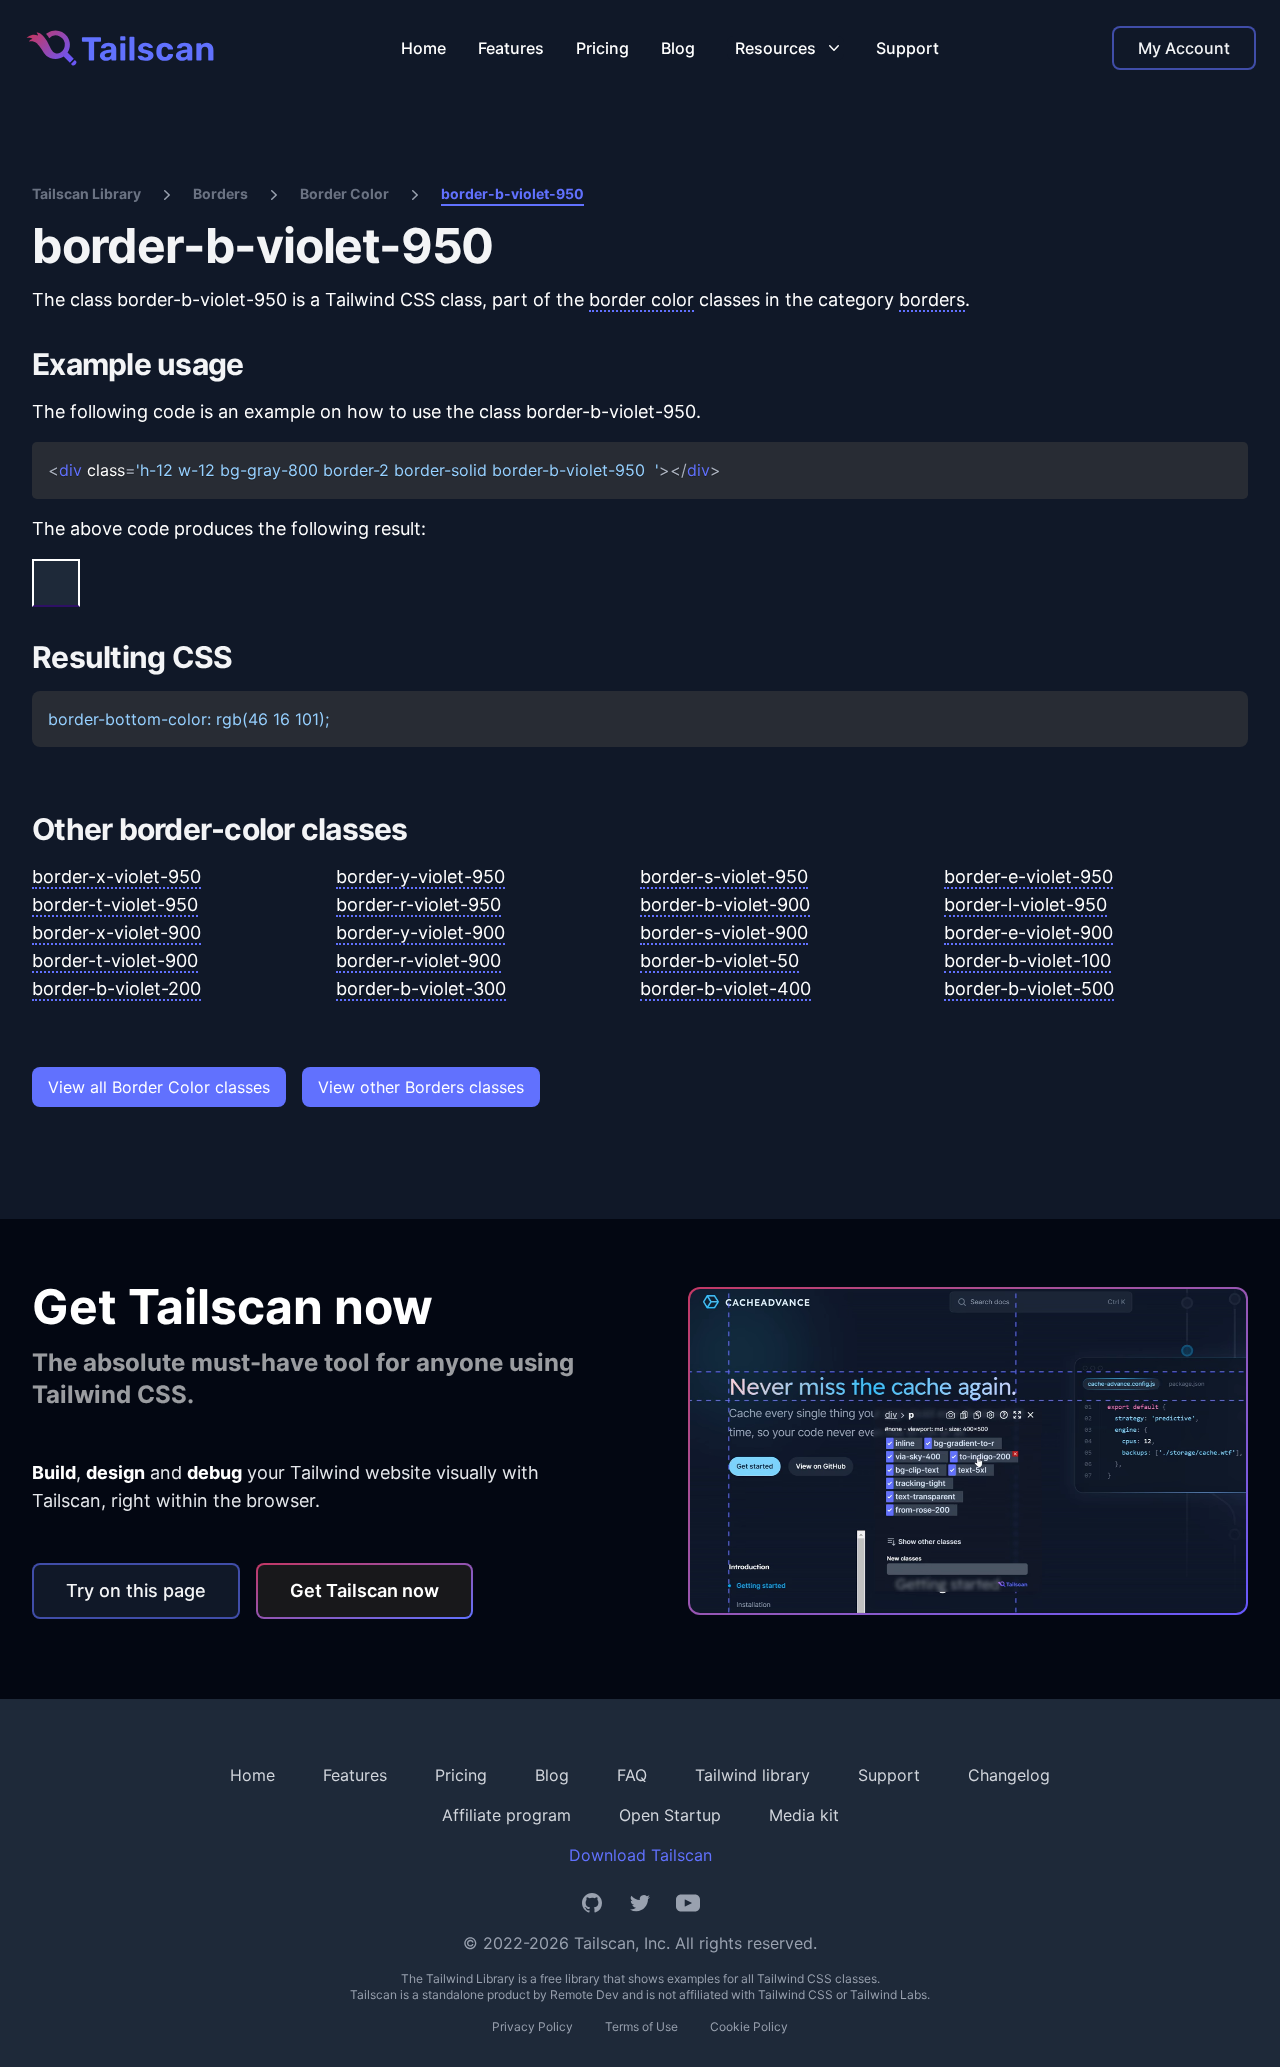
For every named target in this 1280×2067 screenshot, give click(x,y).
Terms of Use (641, 2026)
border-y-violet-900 (420, 932)
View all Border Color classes (159, 1087)
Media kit (804, 1815)
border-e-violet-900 (1028, 932)
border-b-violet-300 (421, 988)
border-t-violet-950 (115, 904)
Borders (220, 193)
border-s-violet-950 (724, 876)
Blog (678, 48)
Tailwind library (752, 1775)
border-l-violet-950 (1025, 904)
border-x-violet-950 (116, 876)
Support (907, 48)
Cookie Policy (749, 2026)
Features (511, 48)
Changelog (1009, 1775)
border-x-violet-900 (116, 932)
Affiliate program (506, 1815)
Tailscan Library (86, 193)
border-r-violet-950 (418, 904)
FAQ (632, 1775)
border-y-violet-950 (420, 876)
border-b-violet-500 (1029, 988)
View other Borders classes (421, 1087)
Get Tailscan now (364, 1590)
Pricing (602, 48)
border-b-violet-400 (725, 988)
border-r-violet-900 (418, 960)
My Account (1184, 48)
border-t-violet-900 (115, 960)
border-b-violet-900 (725, 904)
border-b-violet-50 (719, 960)
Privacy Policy (532, 2026)
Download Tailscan (640, 1855)
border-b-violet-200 (116, 988)
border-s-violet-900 (724, 932)
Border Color (344, 193)
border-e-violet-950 (1028, 876)
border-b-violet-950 (512, 193)
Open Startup (670, 1815)
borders (932, 299)
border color (641, 299)
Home (423, 48)
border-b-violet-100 (1027, 960)
